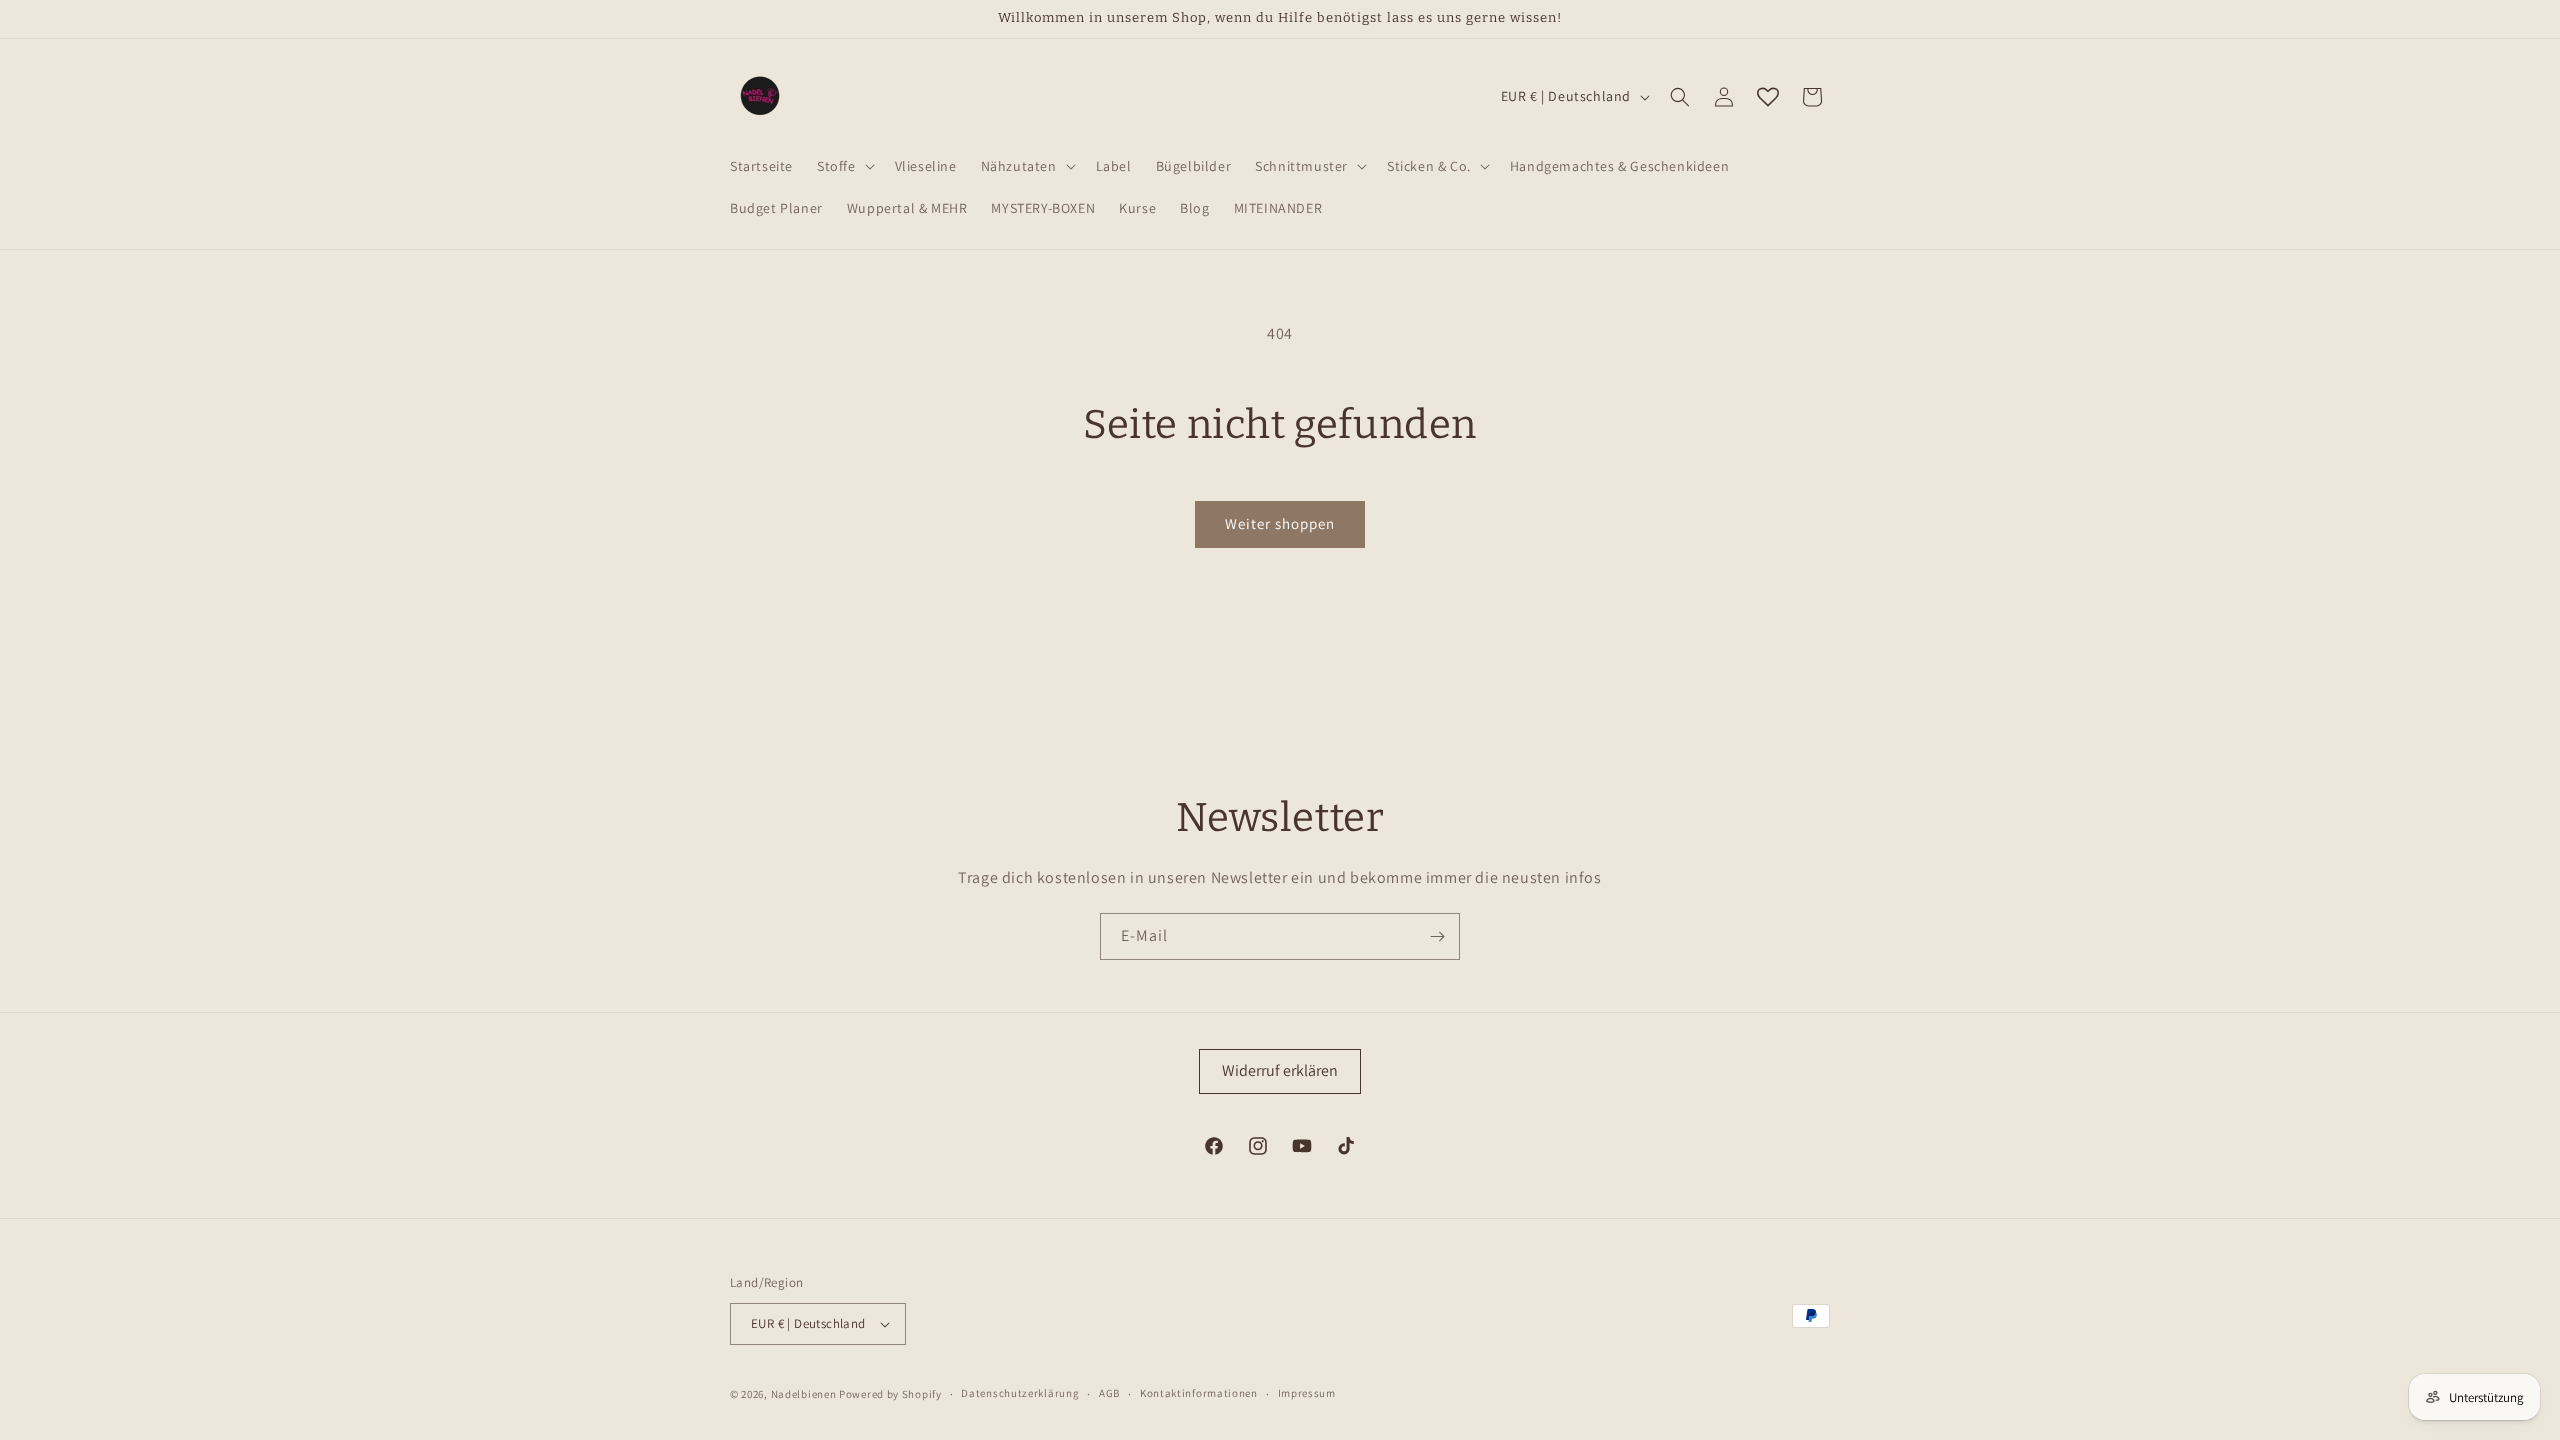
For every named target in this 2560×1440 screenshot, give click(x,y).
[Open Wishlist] (1768, 97)
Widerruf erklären (1280, 1070)
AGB (1109, 1393)
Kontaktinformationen (1199, 1393)
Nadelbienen (804, 1394)
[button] (844, 166)
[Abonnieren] (1437, 936)
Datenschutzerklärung (1020, 1393)
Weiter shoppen (1280, 523)
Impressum (1307, 1393)
